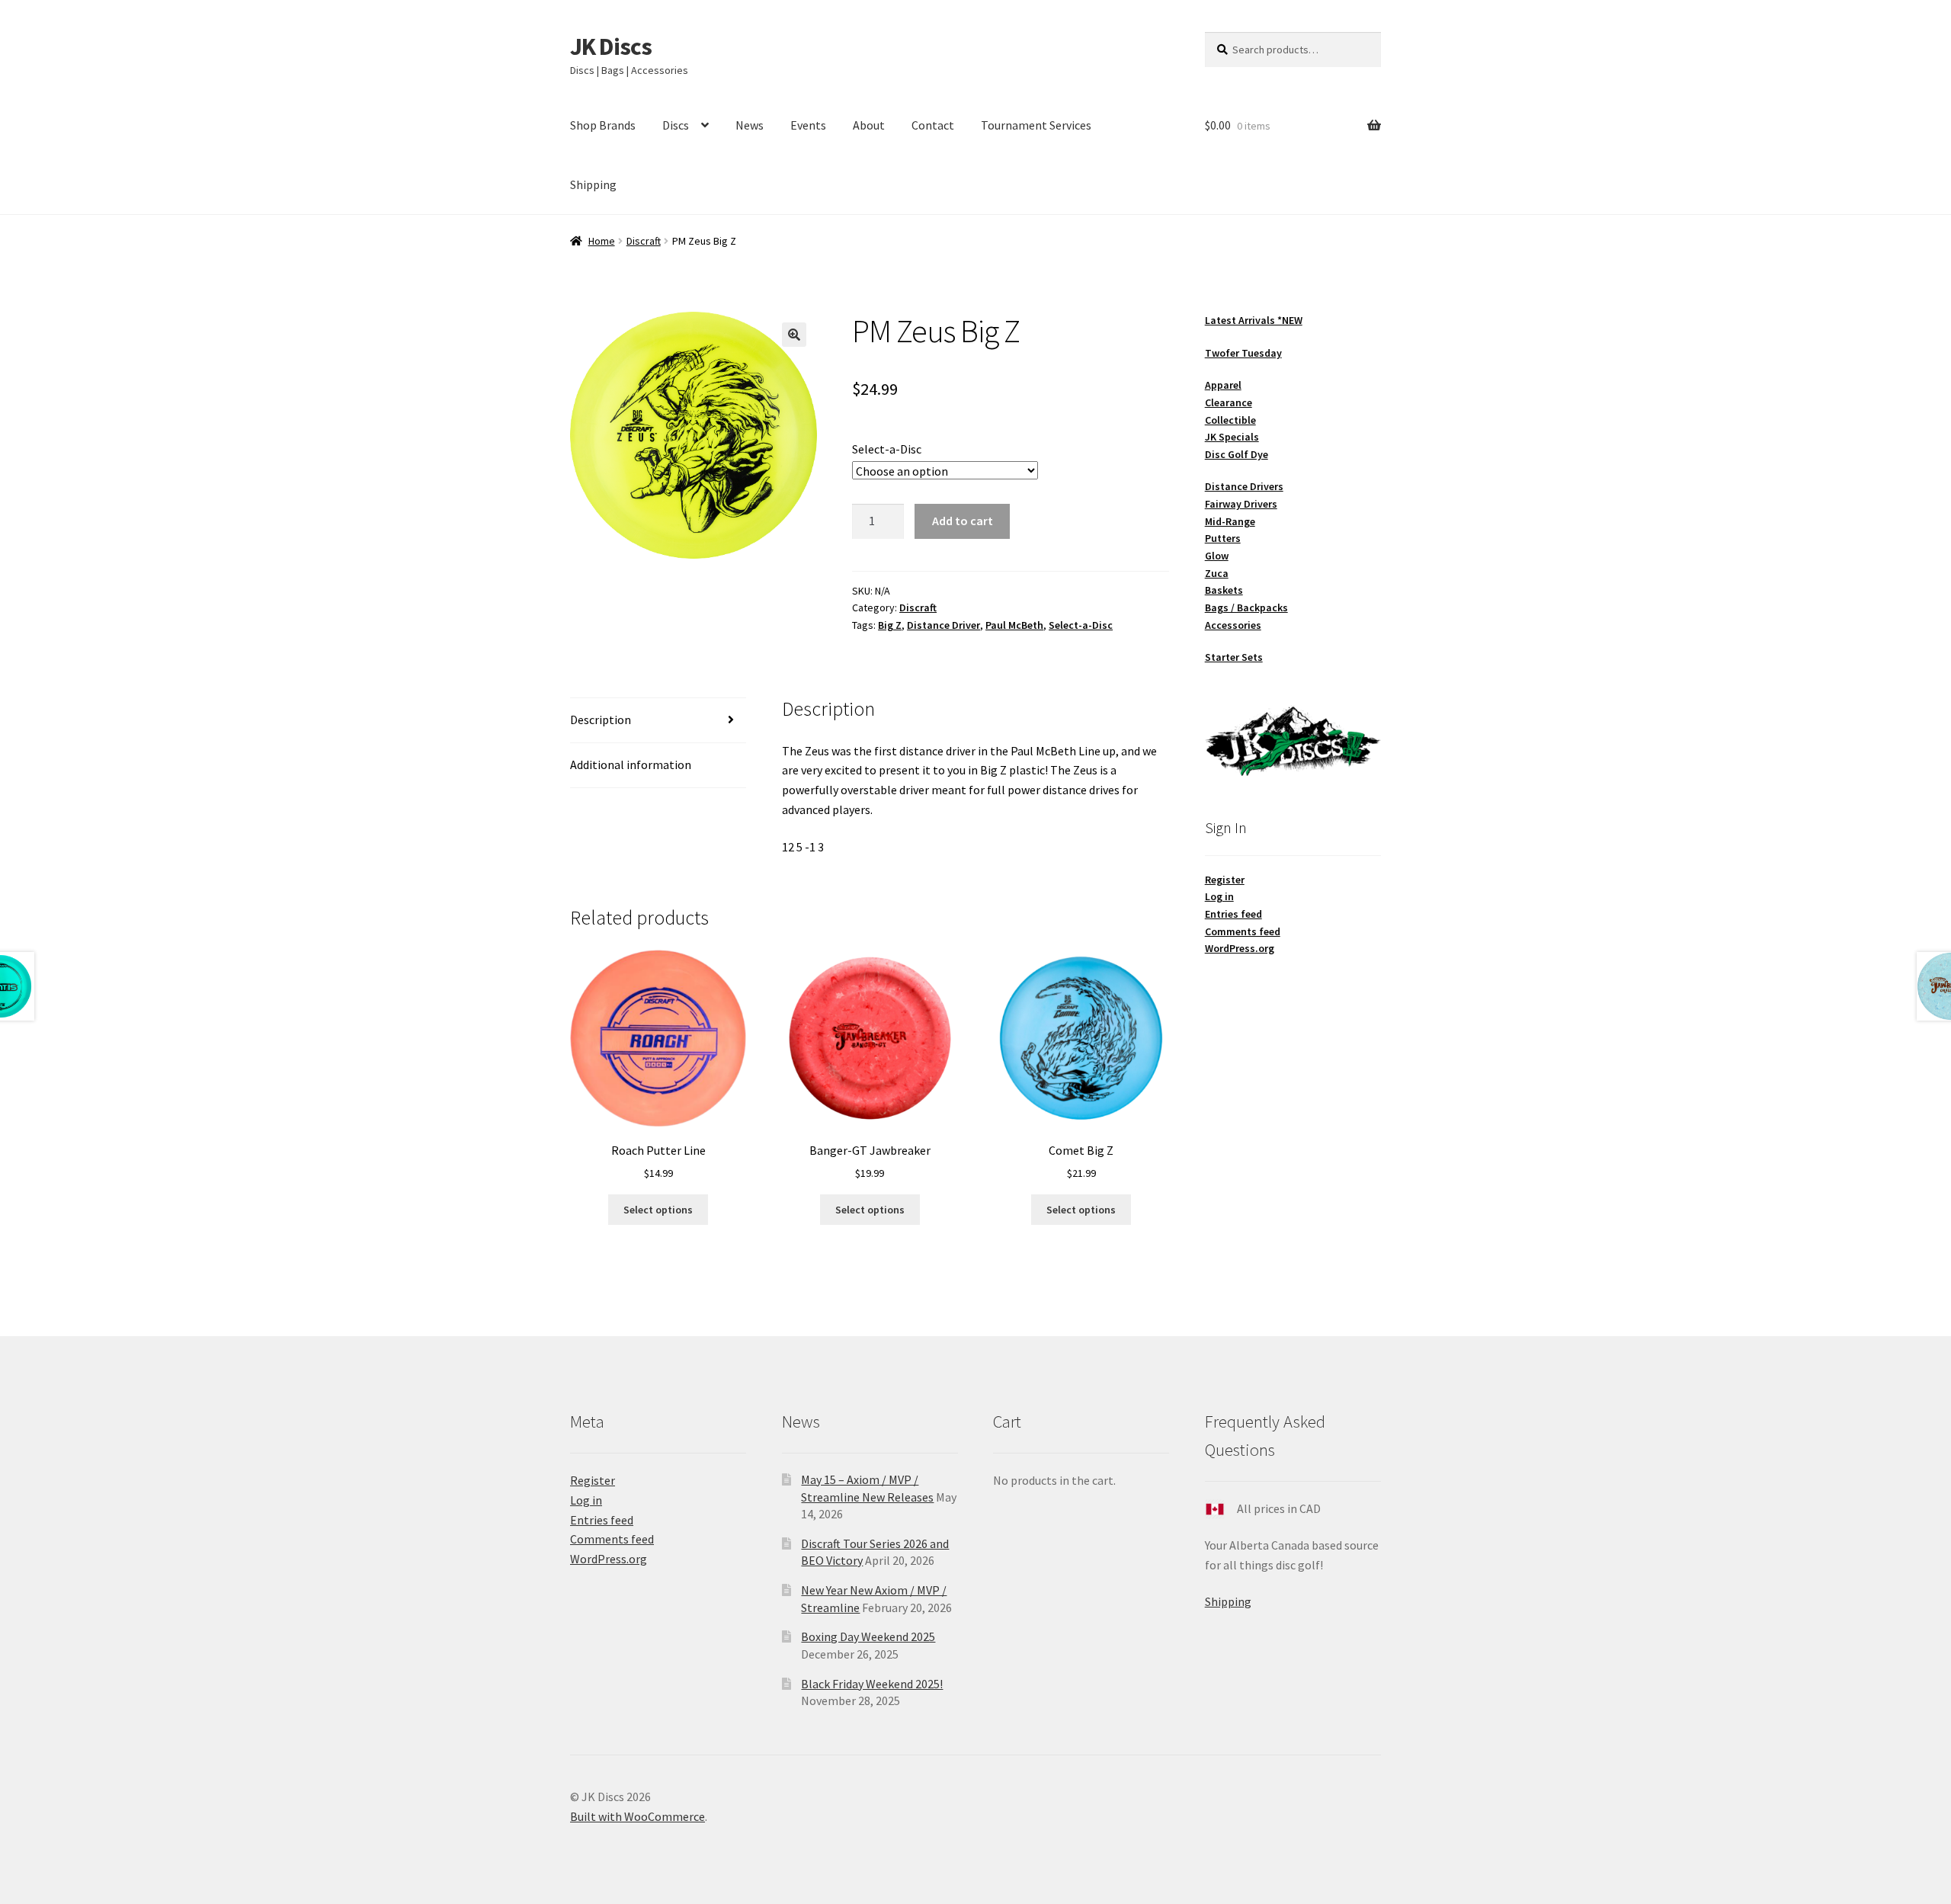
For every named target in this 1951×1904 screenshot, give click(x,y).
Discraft (644, 241)
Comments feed (1243, 931)
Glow (1217, 556)
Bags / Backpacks (1246, 607)
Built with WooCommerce (638, 1816)
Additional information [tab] (631, 764)
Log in (1219, 896)
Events (808, 125)
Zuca (1217, 573)
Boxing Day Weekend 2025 (868, 1636)
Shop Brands (603, 125)
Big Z (890, 625)
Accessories (1233, 625)
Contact (933, 125)
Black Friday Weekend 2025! (872, 1684)
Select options (658, 1210)
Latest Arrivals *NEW (1254, 320)
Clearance (1229, 402)
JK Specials (1232, 437)
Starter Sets (1234, 657)
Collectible (1230, 420)
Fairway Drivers (1241, 504)
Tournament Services (1036, 125)
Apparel (1223, 385)
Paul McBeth (1014, 625)
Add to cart (963, 521)
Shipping (593, 184)
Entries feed (1233, 914)
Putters (1223, 538)
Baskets (1224, 590)
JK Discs (611, 46)
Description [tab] (601, 720)
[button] (794, 335)
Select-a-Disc (887, 449)
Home (602, 241)
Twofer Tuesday (1243, 353)
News (750, 125)
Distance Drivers (1244, 486)
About (869, 125)
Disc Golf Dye (1237, 454)
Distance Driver (943, 625)
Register (1225, 880)
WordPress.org (1240, 948)
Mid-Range (1230, 521)
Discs (676, 125)
